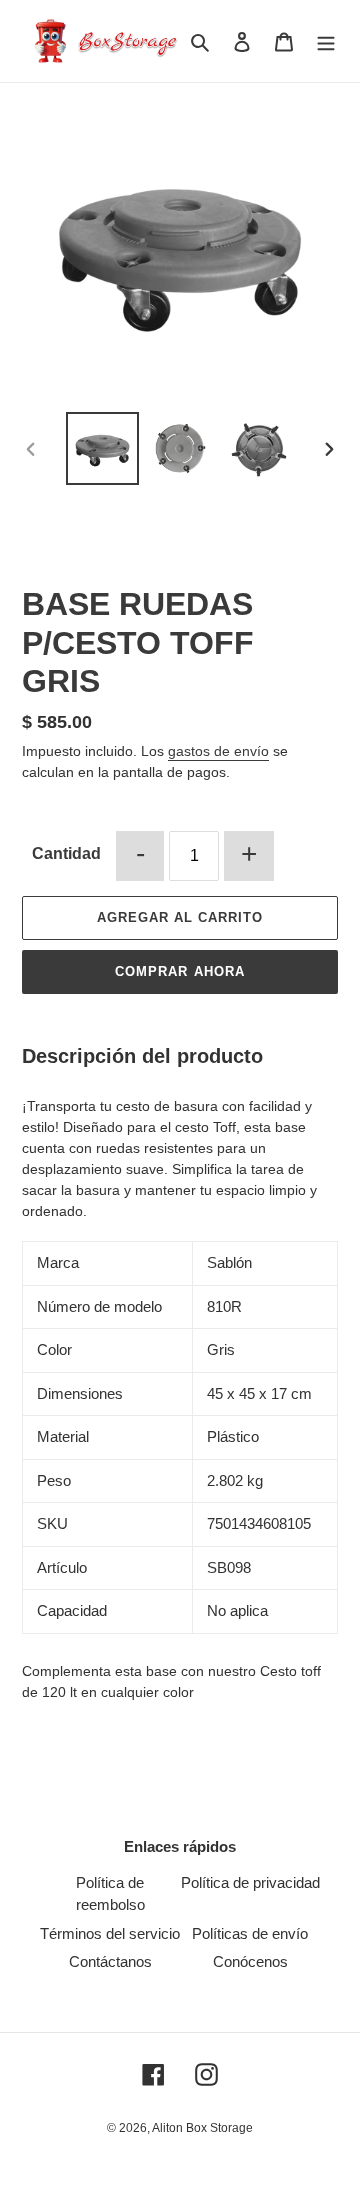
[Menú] (326, 41)
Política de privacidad (250, 1882)
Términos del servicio (110, 1933)
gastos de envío (218, 751)
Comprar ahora (180, 971)
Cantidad (66, 853)
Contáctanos (110, 1961)
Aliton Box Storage (202, 2128)
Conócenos (250, 1961)
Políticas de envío (250, 1933)
